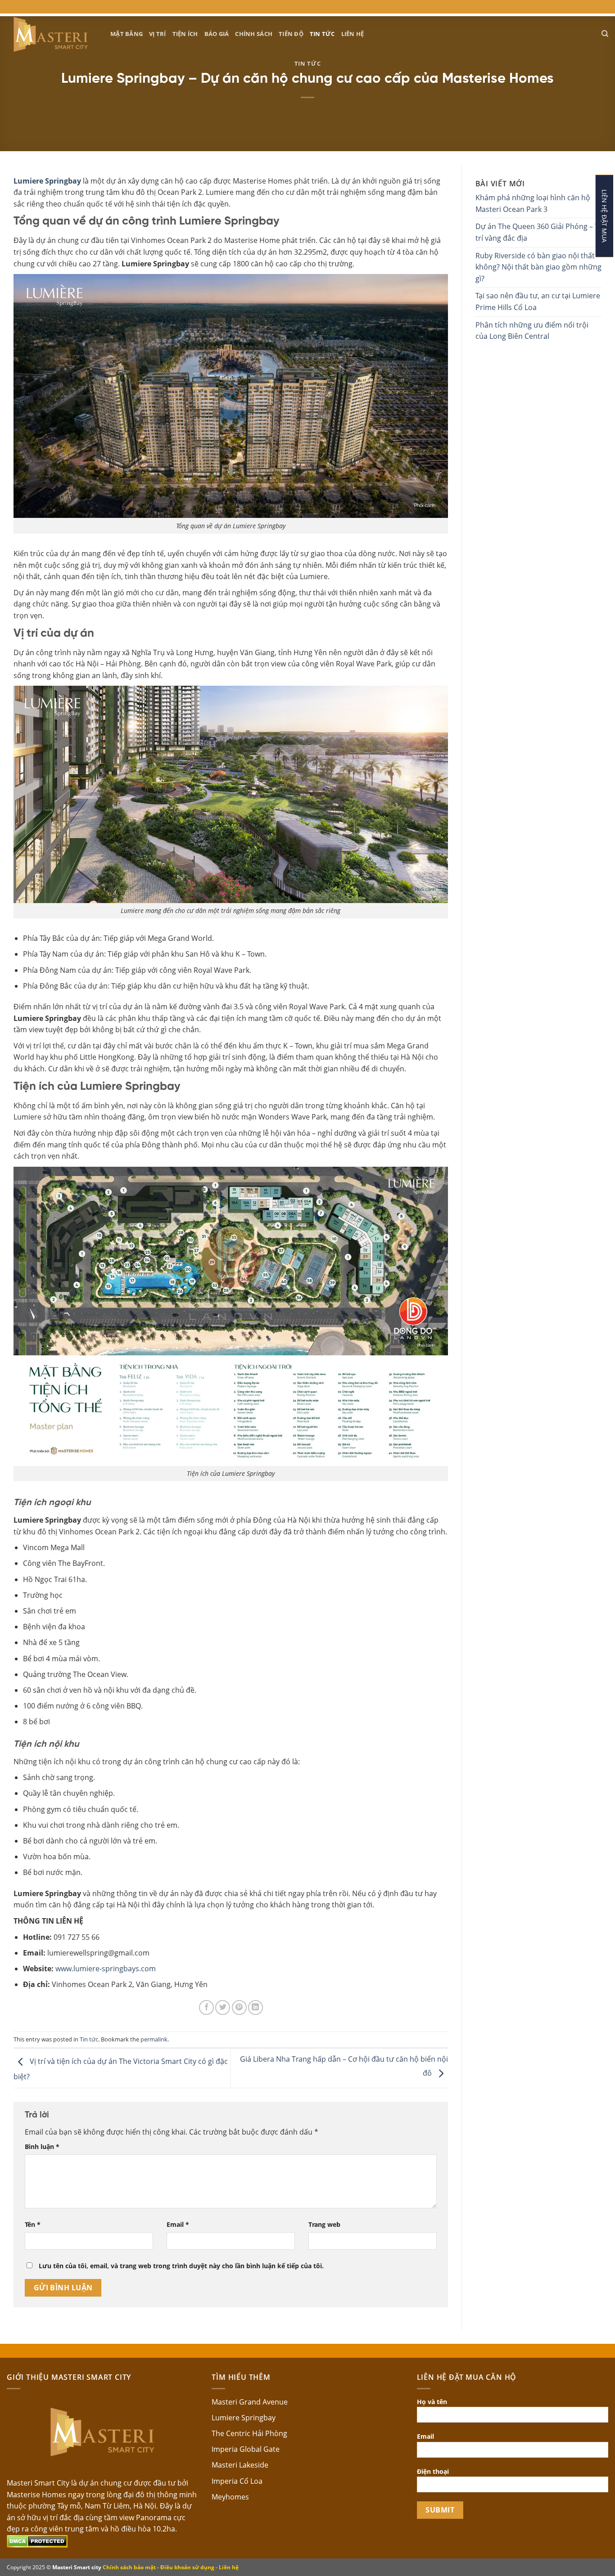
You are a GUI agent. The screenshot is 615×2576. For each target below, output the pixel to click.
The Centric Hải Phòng (249, 2433)
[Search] (605, 34)
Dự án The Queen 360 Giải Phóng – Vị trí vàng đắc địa (538, 232)
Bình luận (42, 2147)
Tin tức (322, 34)
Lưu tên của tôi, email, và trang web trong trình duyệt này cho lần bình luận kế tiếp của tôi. (181, 2266)
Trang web (324, 2224)
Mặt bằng (127, 34)
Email (178, 2224)
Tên (33, 2224)
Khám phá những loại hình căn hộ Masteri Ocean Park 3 (533, 203)
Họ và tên (432, 2402)
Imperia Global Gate (246, 2449)
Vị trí (158, 34)
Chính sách (254, 34)
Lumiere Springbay (244, 2418)
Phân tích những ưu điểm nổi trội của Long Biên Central (532, 331)
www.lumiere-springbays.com (106, 1969)
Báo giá (217, 34)
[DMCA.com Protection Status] (37, 2540)
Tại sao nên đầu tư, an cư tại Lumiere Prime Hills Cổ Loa (538, 301)
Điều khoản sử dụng (187, 2567)
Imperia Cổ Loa (237, 2481)
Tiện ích (185, 34)
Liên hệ (353, 34)
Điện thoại (433, 2471)
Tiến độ (291, 34)
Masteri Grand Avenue (250, 2402)
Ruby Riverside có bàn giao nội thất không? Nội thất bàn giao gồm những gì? (538, 267)
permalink (154, 2039)
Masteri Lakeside (240, 2465)
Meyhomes (230, 2497)
